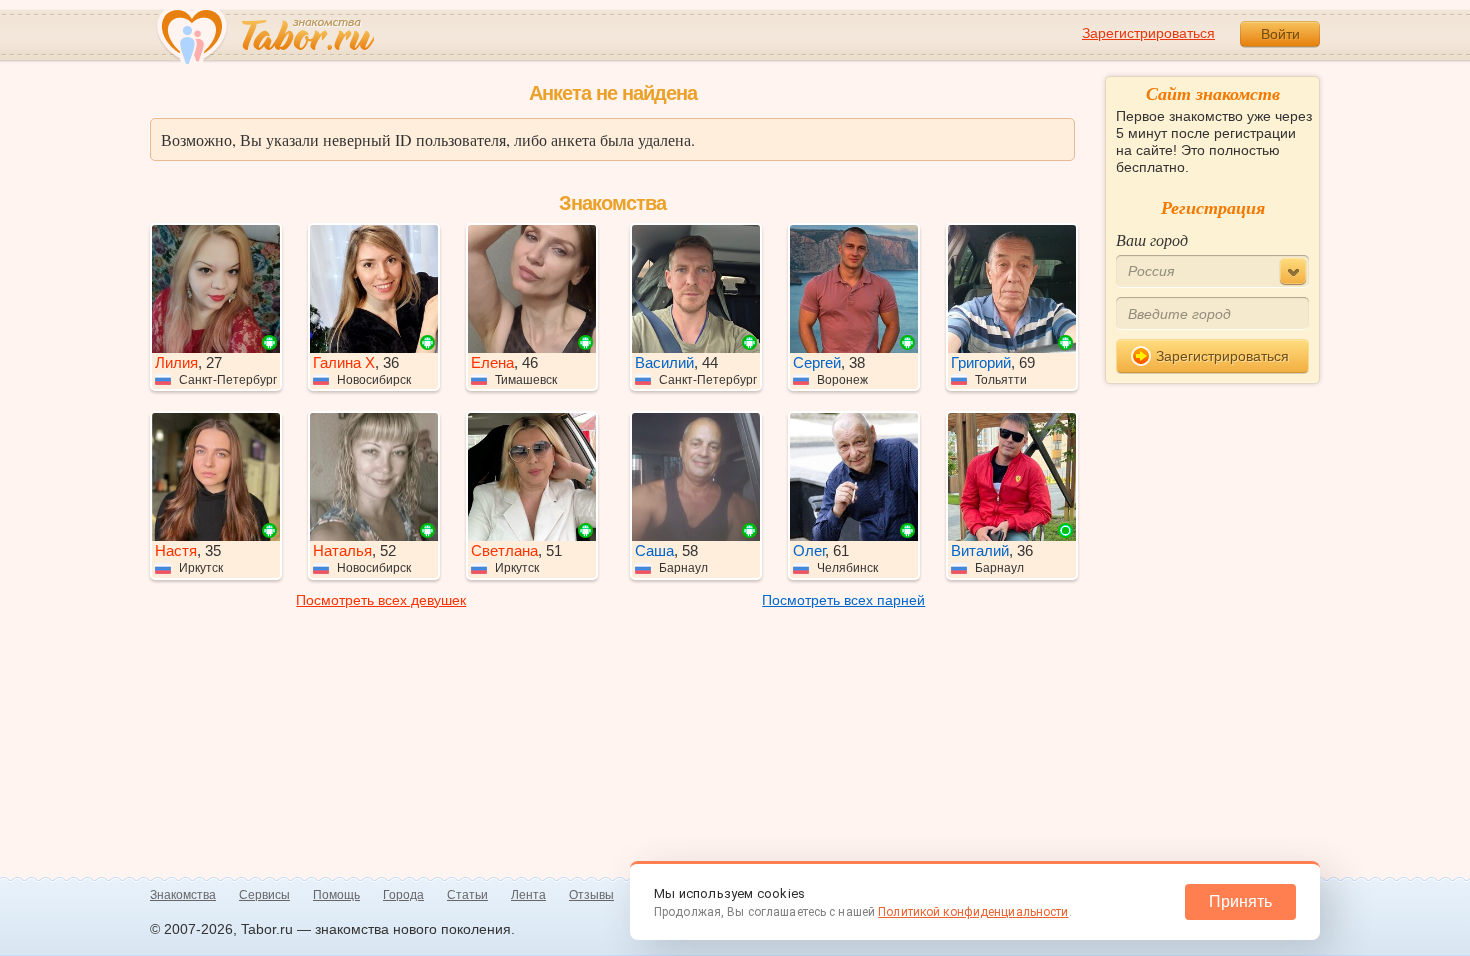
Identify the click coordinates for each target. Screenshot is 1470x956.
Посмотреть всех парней (843, 600)
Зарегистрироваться (1148, 33)
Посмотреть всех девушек (381, 600)
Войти (1280, 34)
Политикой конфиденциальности (973, 912)
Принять (1240, 901)
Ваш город (1152, 239)
